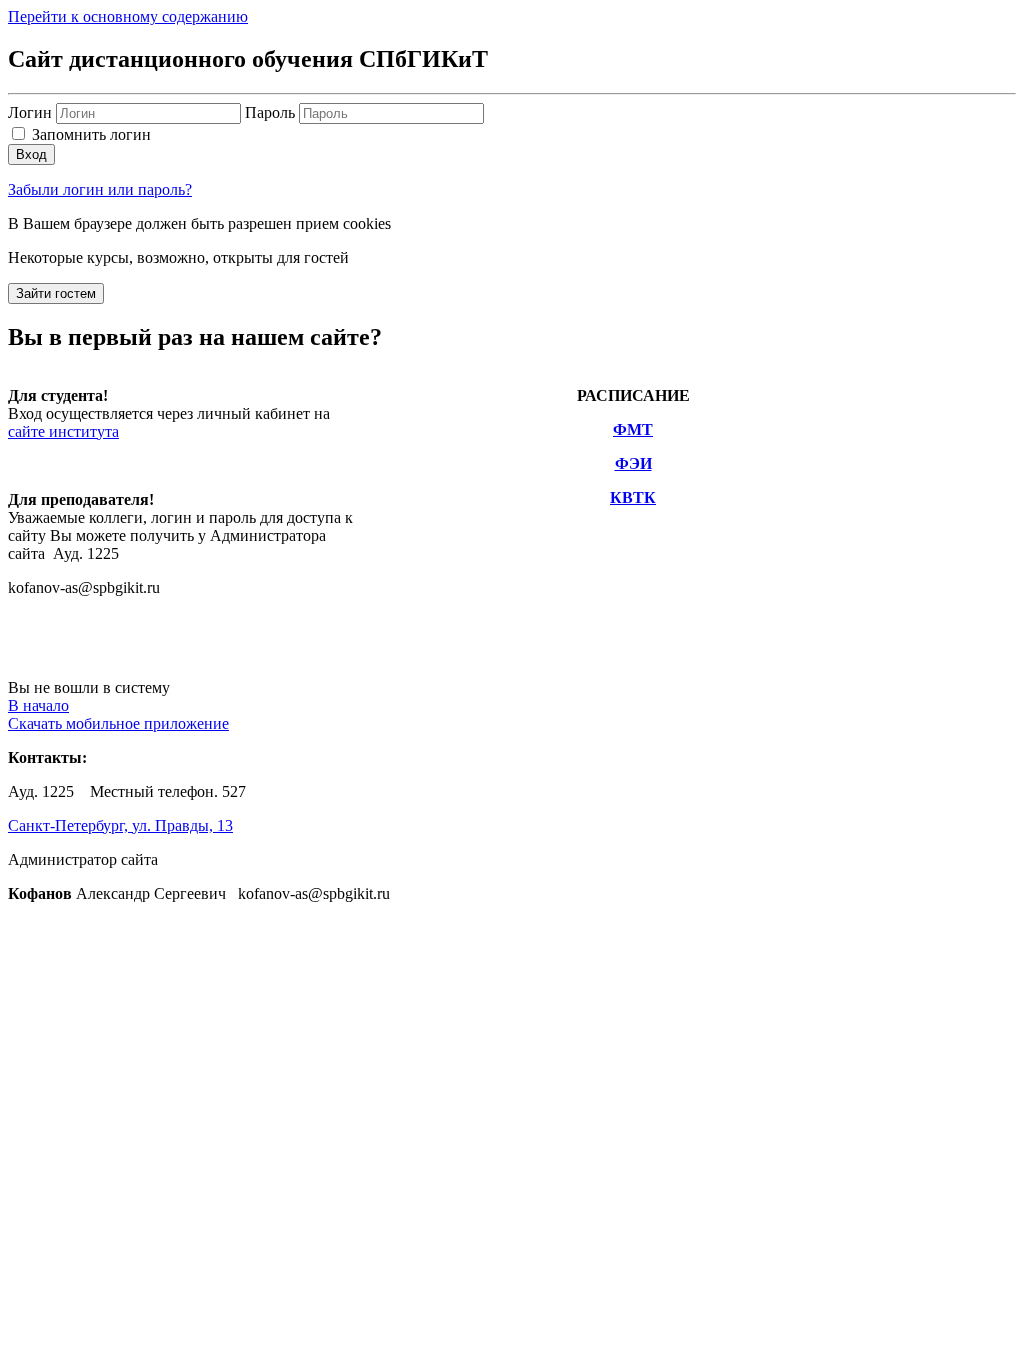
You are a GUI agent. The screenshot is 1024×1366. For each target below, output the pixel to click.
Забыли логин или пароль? (100, 189)
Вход (31, 154)
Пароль (270, 112)
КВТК (633, 497)
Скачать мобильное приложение (118, 723)
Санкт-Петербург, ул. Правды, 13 (120, 825)
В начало (38, 705)
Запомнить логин (91, 134)
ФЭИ (633, 463)
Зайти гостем (56, 293)
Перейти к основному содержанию (128, 16)
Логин (32, 112)
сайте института (63, 431)
